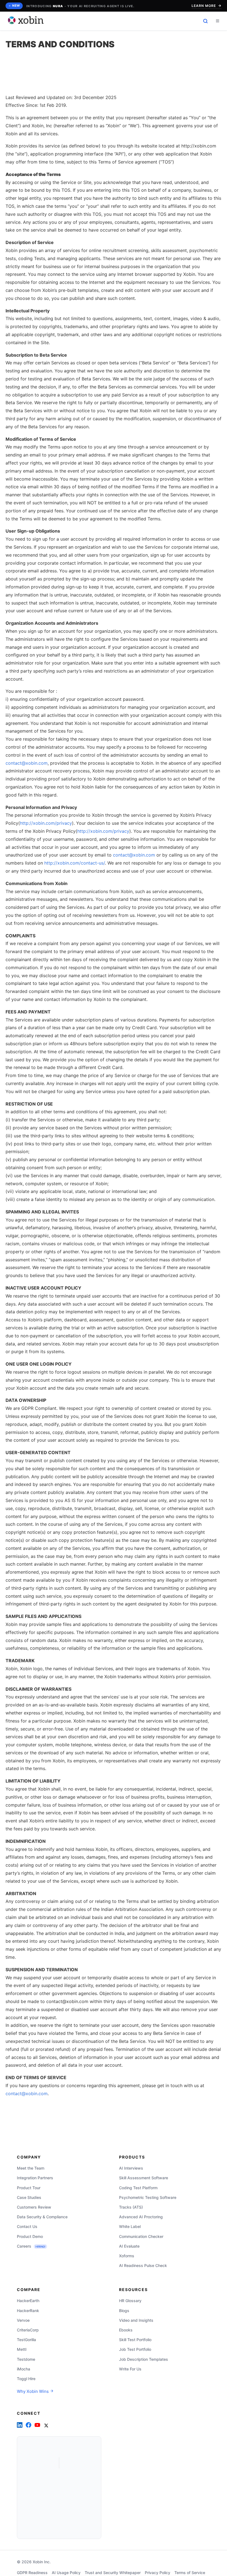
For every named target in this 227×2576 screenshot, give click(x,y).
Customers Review (34, 2207)
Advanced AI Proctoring (141, 2217)
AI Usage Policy (66, 2573)
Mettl (22, 2349)
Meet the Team (31, 2168)
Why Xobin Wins (33, 2391)
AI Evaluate (129, 2246)
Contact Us (27, 2226)
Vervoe (23, 2320)
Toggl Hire (26, 2379)
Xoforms (127, 2255)
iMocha (24, 2369)
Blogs (124, 2310)
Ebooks (126, 2330)
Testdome (26, 2359)
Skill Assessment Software (144, 2178)
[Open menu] (217, 21)
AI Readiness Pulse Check (143, 2265)
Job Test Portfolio (135, 2349)
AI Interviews (131, 2168)
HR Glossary (130, 2301)
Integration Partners (35, 2178)
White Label (130, 2226)
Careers (31, 2246)
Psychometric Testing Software (148, 2197)
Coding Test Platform (138, 2187)
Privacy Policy (158, 2573)
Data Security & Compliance (42, 2217)
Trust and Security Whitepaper (113, 2573)
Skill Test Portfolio (135, 2340)
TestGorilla (26, 2340)
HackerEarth (28, 2301)
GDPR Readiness (32, 2573)
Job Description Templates (144, 2359)
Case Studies (29, 2197)
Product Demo (30, 2236)
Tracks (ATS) (131, 2207)
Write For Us (130, 2369)
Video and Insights (136, 2320)
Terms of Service (190, 2573)
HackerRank (28, 2310)
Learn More (204, 6)
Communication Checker (141, 2236)
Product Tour (29, 2187)
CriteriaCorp (28, 2330)
